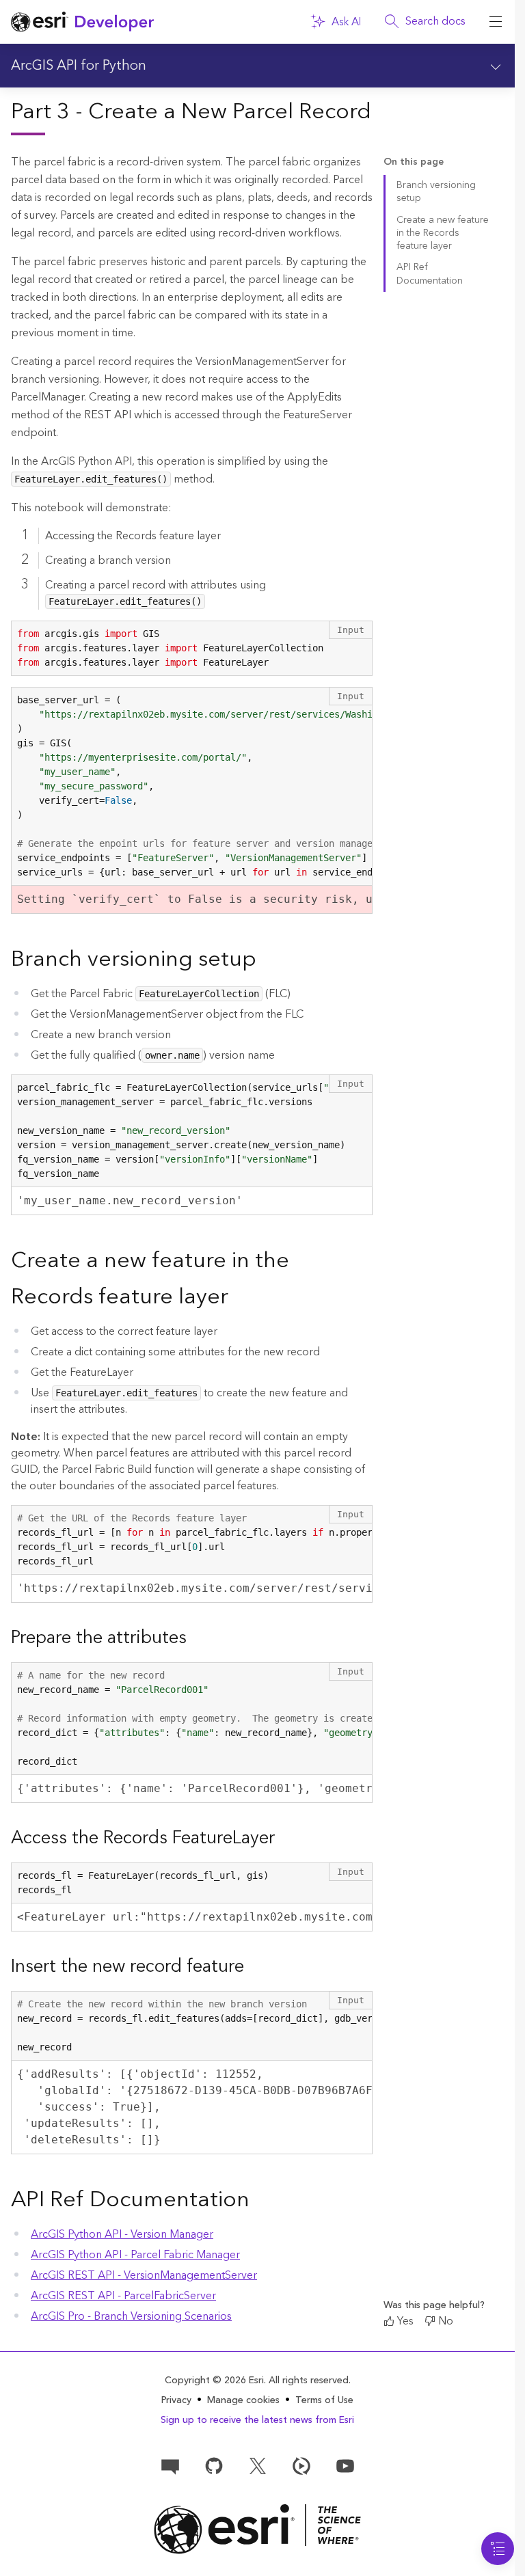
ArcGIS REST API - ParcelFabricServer (123, 2296)
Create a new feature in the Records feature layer (443, 233)
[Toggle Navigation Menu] (498, 2549)
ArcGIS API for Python (79, 66)
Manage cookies (243, 2401)
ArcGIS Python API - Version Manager (122, 2234)
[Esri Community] (170, 2465)
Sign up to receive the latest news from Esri (257, 2420)
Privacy (176, 2400)
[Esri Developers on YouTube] (345, 2465)
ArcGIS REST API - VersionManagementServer (144, 2275)
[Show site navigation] (496, 22)
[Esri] (257, 2529)
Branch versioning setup (436, 192)
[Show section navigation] (496, 66)
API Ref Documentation (430, 274)
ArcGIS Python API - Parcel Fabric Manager (135, 2255)
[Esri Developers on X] (258, 2465)
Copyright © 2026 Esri (214, 2381)
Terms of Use (324, 2400)
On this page (414, 162)
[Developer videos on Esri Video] (301, 2465)
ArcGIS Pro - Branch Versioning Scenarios (131, 2316)
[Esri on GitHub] (214, 2465)
